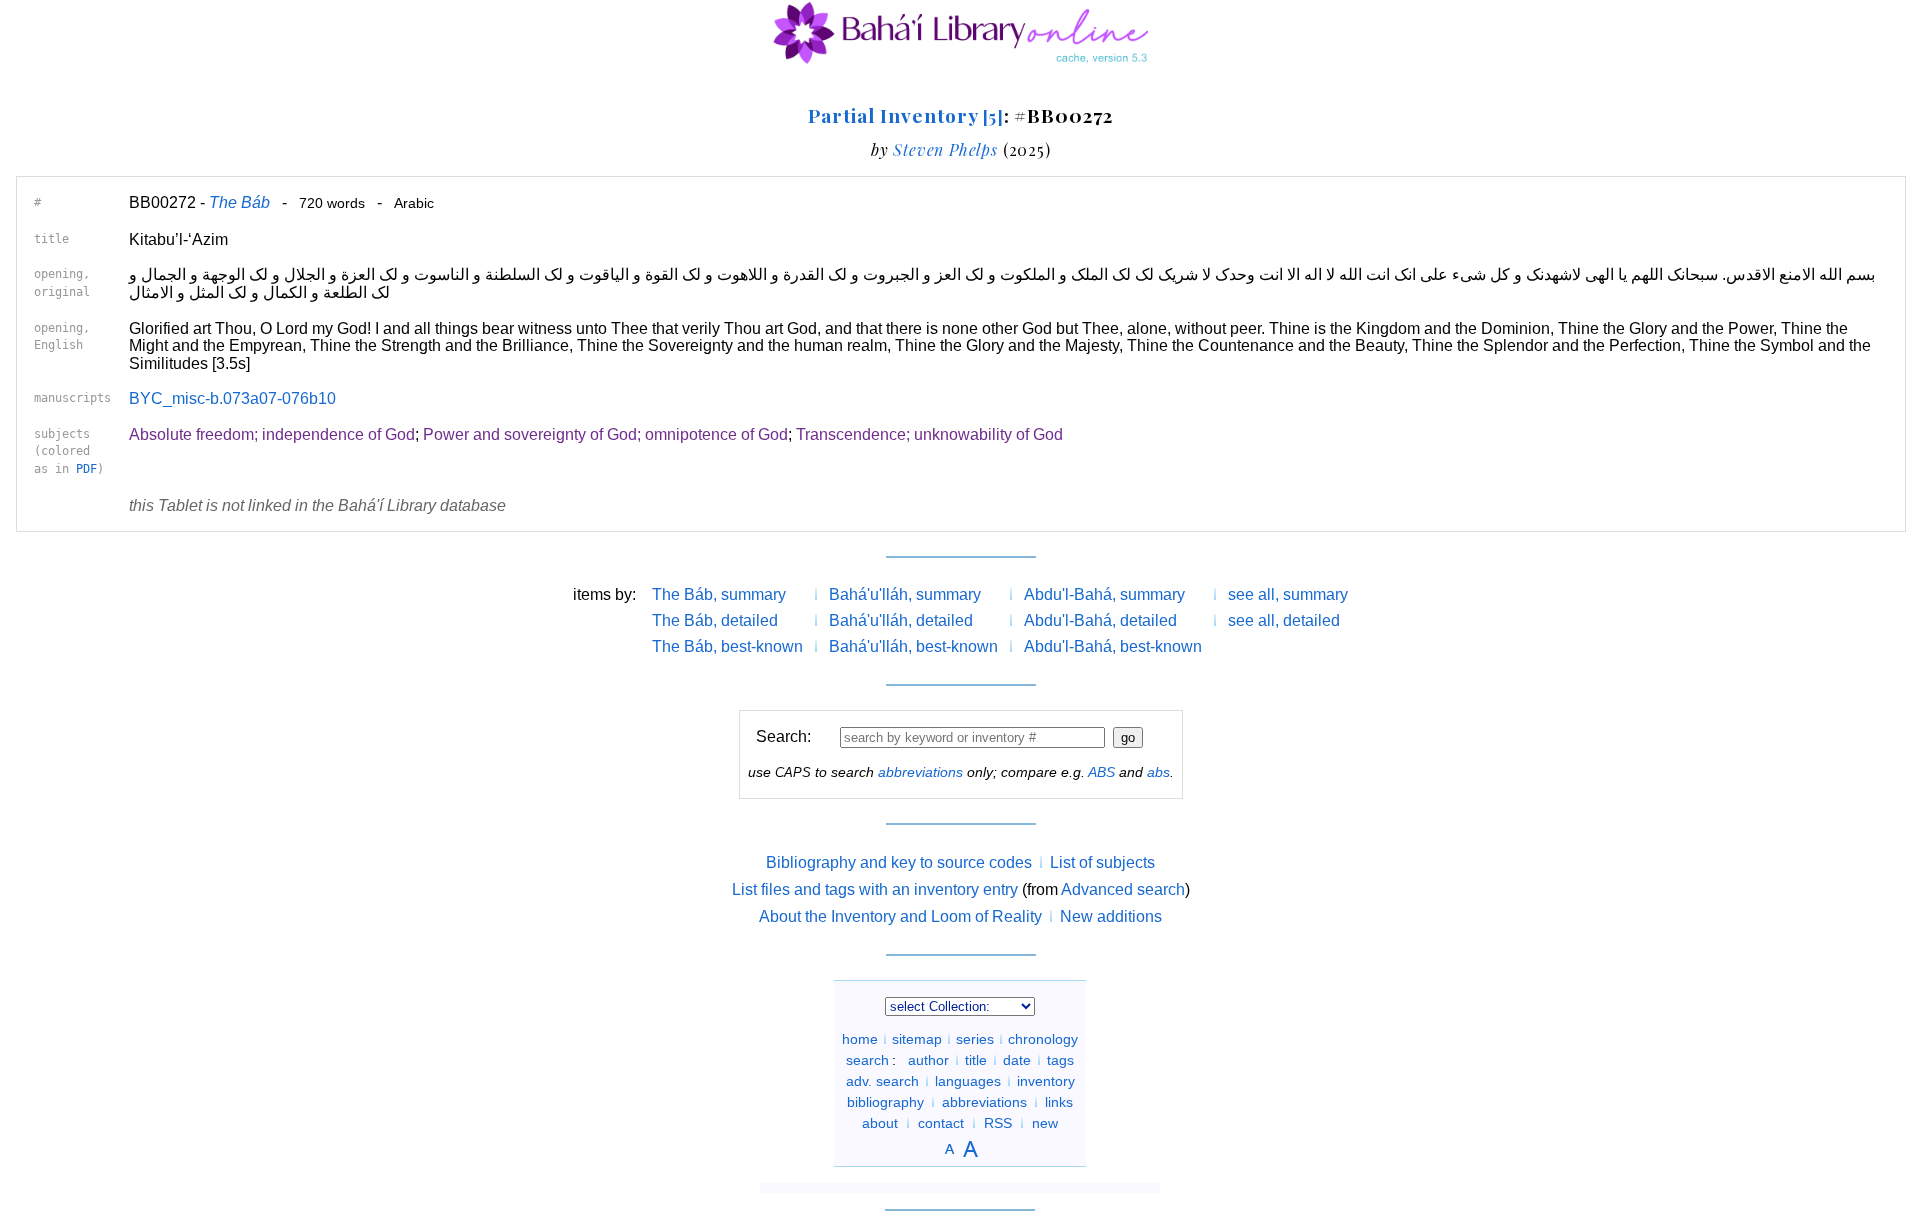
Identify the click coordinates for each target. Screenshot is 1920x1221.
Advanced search (1123, 889)
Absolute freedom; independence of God (272, 434)
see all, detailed (1284, 620)
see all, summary (1288, 594)
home (860, 1039)
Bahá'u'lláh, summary (905, 594)
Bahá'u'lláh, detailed (901, 620)
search (867, 1060)
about (880, 1123)
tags (1060, 1060)
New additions (1111, 916)
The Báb (239, 202)
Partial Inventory (905, 115)
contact (941, 1123)
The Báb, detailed (715, 620)
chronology (1043, 1039)
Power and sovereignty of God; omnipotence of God (605, 434)
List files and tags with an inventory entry (875, 889)
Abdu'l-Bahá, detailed (1100, 620)
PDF (86, 469)
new (1045, 1123)
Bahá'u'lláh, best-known (913, 646)
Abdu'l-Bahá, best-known (1113, 646)
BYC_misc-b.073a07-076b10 (232, 398)
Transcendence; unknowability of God (929, 434)
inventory (1046, 1081)
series (975, 1039)
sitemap (917, 1039)
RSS (998, 1123)
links (1059, 1102)
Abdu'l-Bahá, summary (1104, 594)
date (1017, 1060)
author (928, 1060)
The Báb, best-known (727, 646)
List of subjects (1102, 862)
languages (968, 1081)
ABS (1101, 772)
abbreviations (920, 772)
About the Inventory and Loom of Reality (900, 916)
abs (1158, 772)
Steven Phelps (945, 149)
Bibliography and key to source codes (899, 862)
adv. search (882, 1081)
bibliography (885, 1102)
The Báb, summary (719, 594)
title (976, 1060)
